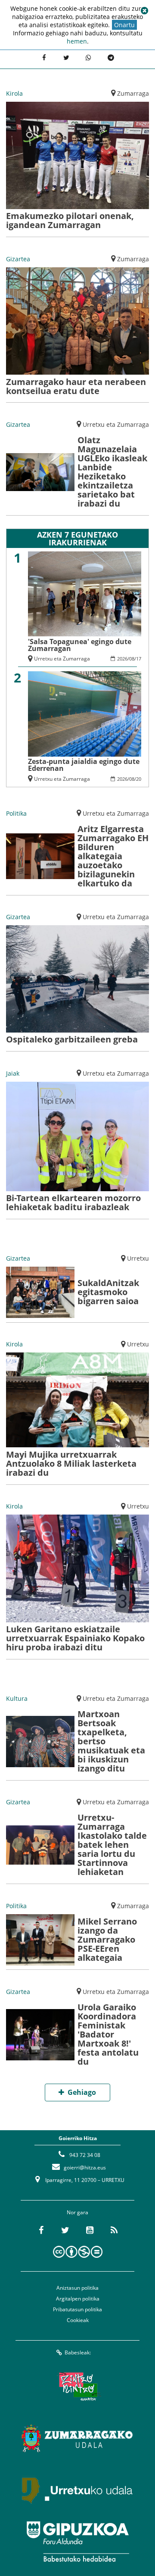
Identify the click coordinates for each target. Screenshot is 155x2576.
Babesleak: (78, 2352)
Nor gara (77, 2212)
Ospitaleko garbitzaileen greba (72, 1039)
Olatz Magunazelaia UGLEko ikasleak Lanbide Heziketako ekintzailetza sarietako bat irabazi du (112, 472)
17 (139, 659)
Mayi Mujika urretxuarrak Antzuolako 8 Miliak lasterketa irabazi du (71, 1463)
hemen (77, 41)
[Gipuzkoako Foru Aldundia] (77, 2542)
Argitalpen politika (78, 2299)
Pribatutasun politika (77, 2309)
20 (139, 779)
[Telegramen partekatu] (111, 58)
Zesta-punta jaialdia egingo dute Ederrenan (84, 765)
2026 (122, 659)
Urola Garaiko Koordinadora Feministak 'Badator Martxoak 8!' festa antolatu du (108, 2034)
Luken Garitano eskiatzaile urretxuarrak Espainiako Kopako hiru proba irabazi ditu (75, 1638)
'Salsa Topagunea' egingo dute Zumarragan (80, 645)
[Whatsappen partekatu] (89, 58)
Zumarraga (133, 93)
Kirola (14, 93)
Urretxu (138, 1258)
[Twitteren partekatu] (66, 58)
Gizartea (18, 259)
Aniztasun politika (77, 2288)
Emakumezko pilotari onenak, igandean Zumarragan (70, 220)
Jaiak (13, 1073)
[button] (144, 11)
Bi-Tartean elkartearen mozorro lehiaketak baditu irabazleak (73, 1202)
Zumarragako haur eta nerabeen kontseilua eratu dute (76, 386)
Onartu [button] (124, 25)
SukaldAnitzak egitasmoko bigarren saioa (108, 1292)
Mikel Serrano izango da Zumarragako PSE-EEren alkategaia (107, 1939)
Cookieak (78, 2320)
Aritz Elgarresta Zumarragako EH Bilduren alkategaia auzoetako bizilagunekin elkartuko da (113, 856)
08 (132, 659)
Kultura (17, 1698)
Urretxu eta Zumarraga (116, 424)
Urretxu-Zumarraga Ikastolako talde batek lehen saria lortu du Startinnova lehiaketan (112, 1845)
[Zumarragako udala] (77, 2438)
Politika (16, 813)
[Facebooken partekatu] (44, 58)
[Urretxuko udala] (77, 2490)
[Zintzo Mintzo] (78, 2386)
